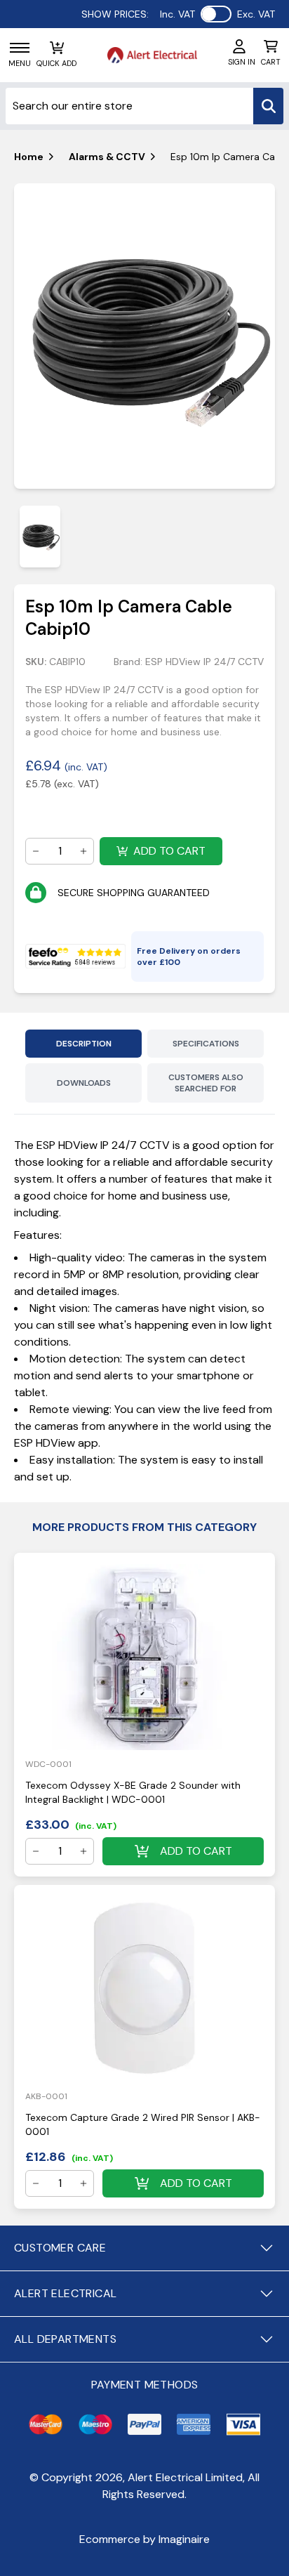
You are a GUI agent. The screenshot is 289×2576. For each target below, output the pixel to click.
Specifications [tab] (206, 1044)
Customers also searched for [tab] (206, 1083)
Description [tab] (84, 1044)
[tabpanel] (144, 336)
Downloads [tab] (84, 1083)
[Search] (268, 106)
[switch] (216, 14)
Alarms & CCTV (107, 157)
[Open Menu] (20, 48)
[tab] (40, 536)
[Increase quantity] (83, 851)
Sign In (242, 62)
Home (29, 157)
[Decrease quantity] (36, 851)
